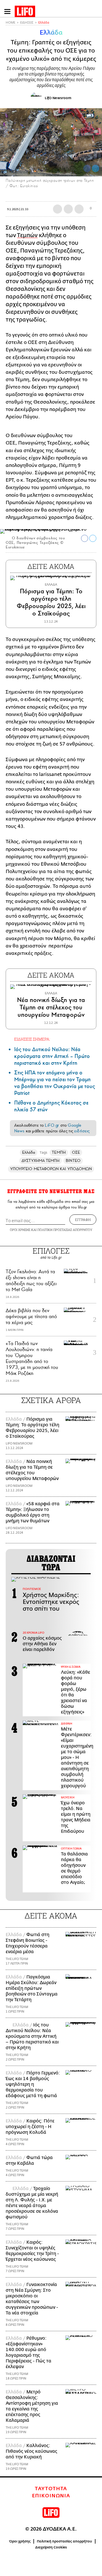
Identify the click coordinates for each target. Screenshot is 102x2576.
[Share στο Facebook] (85, 538)
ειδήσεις (82, 1131)
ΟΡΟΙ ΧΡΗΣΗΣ (20, 1230)
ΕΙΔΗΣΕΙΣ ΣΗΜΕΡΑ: (32, 1039)
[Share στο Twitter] (93, 538)
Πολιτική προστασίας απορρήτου (64, 2541)
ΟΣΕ (76, 1152)
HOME (10, 23)
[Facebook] (87, 168)
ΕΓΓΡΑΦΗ (83, 1220)
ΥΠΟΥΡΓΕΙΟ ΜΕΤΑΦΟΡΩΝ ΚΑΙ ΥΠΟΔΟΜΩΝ (51, 1169)
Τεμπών (27, 235)
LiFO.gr (52, 1125)
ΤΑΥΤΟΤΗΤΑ (51, 2489)
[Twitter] (95, 168)
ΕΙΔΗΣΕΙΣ (27, 23)
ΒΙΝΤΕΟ (73, 1161)
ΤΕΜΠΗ (59, 1152)
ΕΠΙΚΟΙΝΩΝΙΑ (51, 2496)
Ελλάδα (44, 23)
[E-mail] (79, 209)
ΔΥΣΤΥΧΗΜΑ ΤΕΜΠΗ (41, 1161)
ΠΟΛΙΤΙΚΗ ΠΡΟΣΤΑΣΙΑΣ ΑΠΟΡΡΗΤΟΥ (65, 1230)
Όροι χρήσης (20, 2541)
